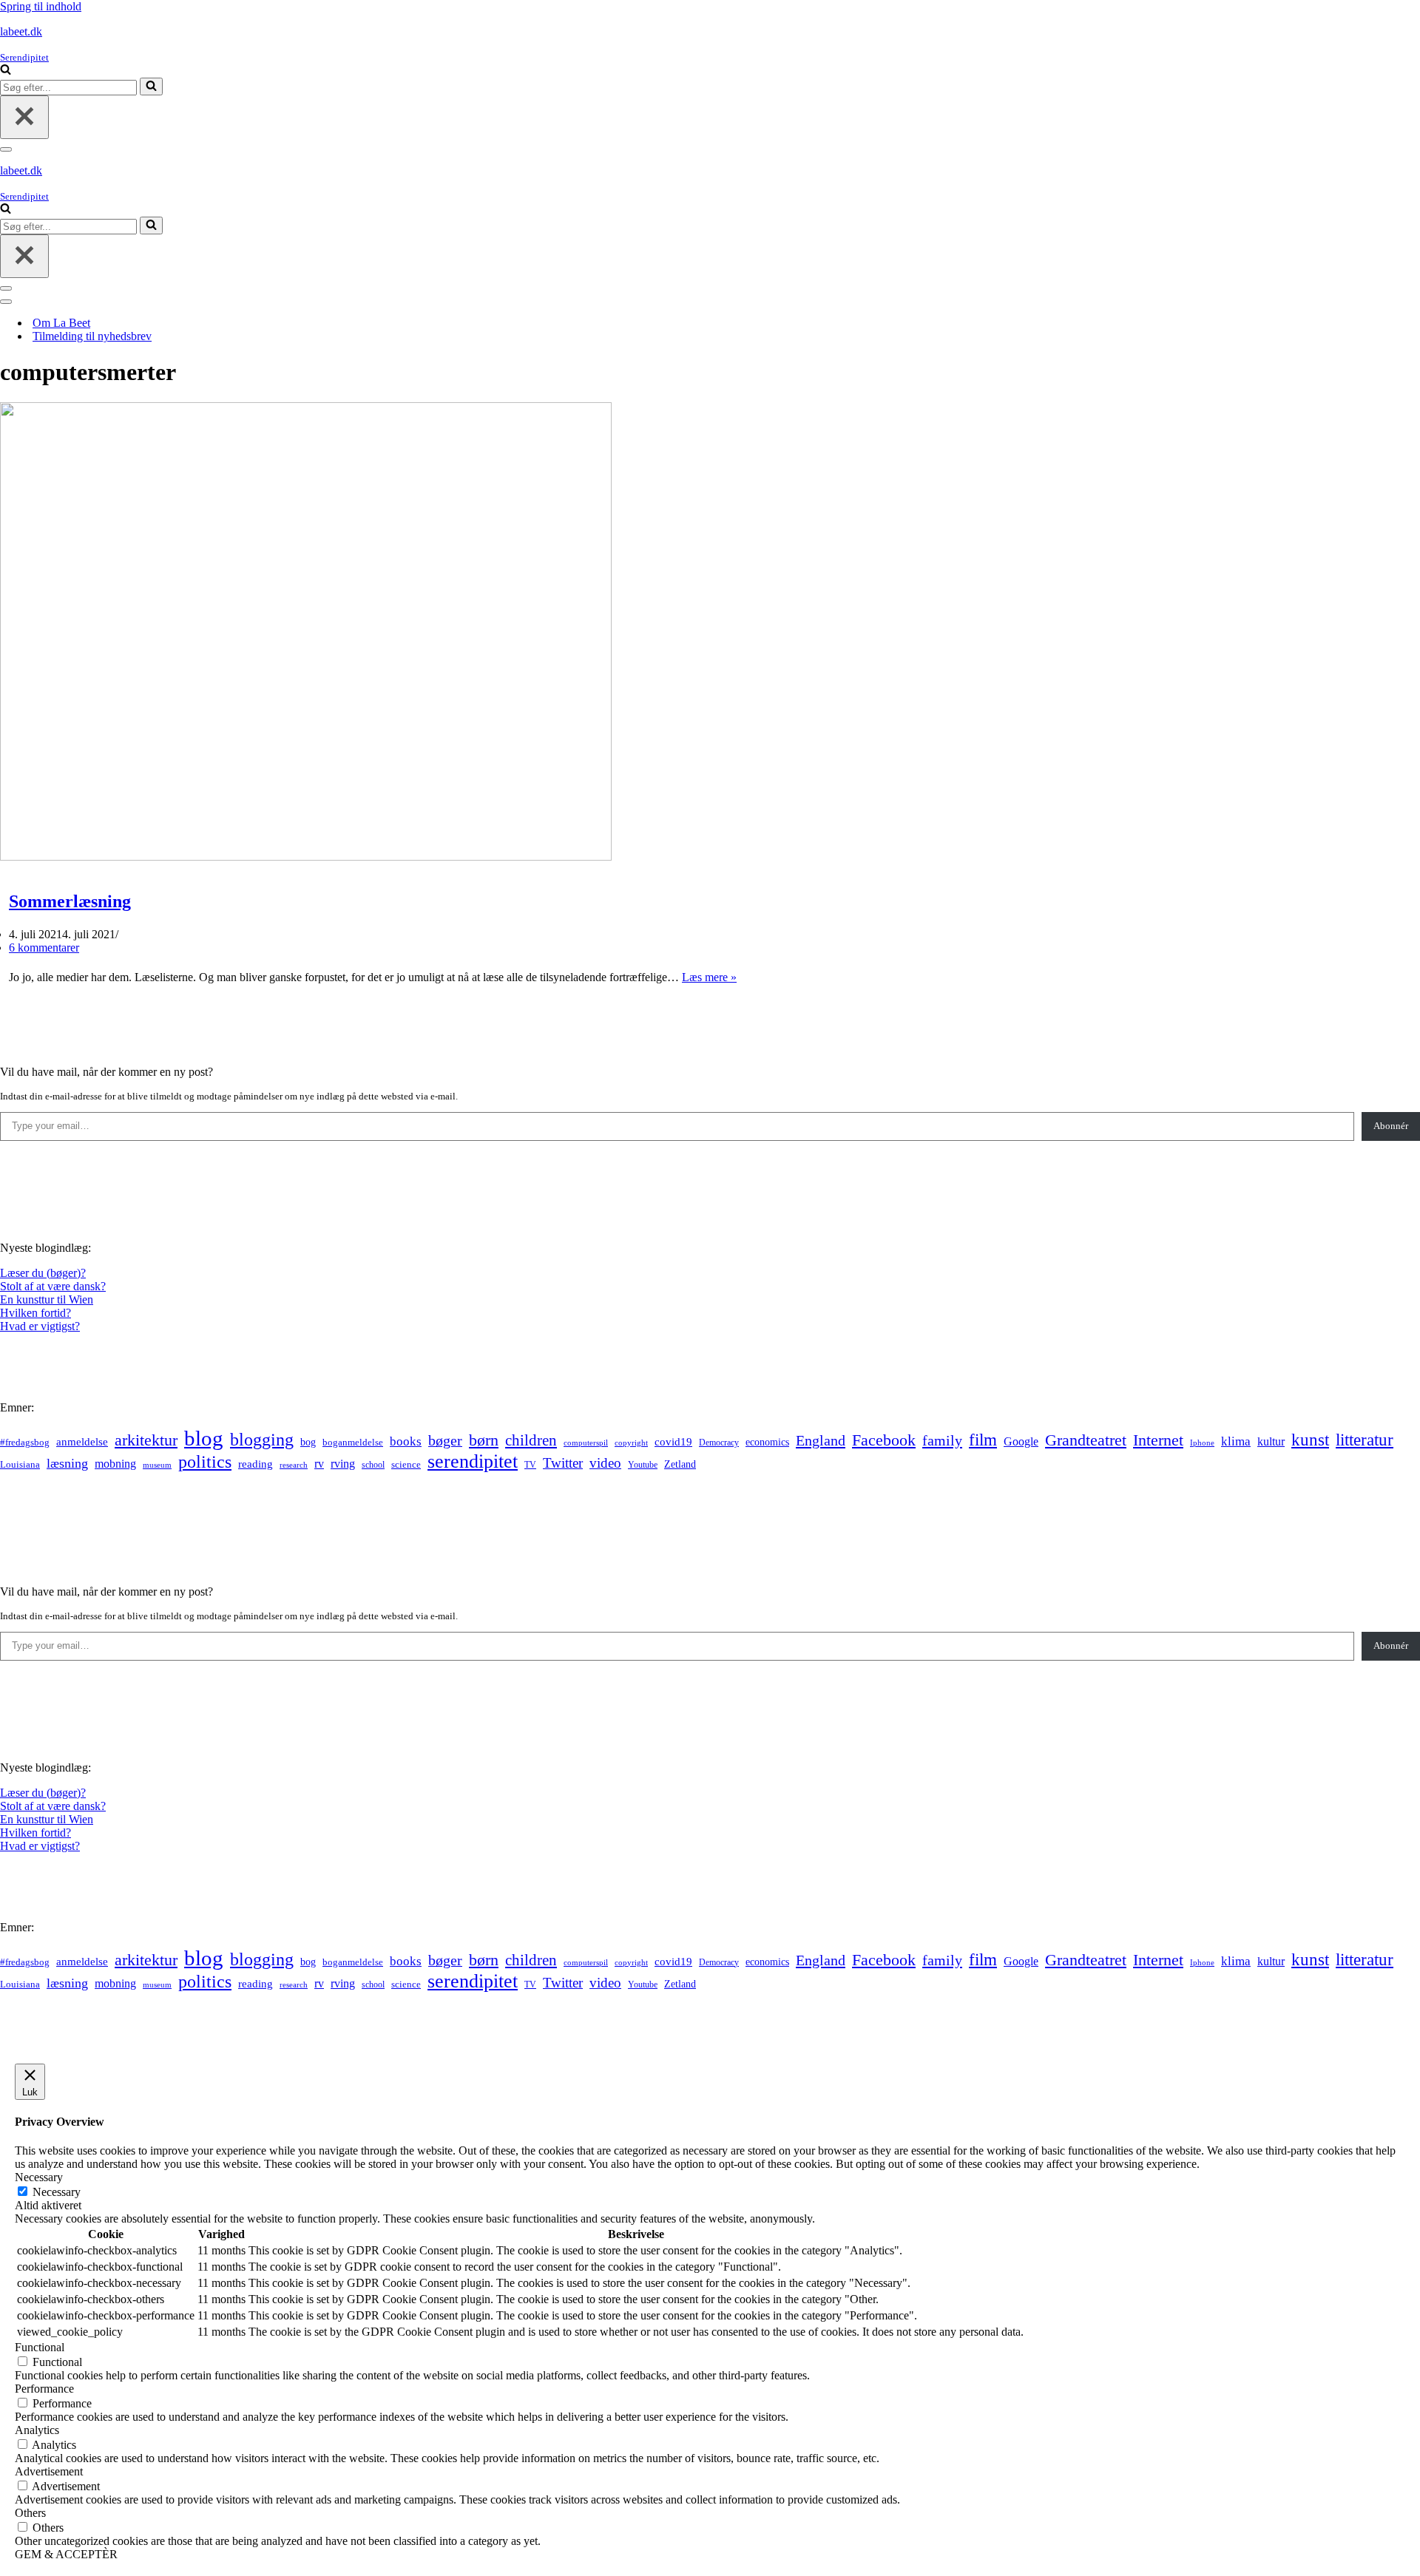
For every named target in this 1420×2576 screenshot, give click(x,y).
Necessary (57, 2192)
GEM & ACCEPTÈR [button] (66, 2554)
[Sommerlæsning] (306, 857)
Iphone (1202, 1443)
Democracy (719, 1443)
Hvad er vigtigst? (40, 1326)
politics (205, 1462)
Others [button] (30, 2513)
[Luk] (24, 117)
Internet (1158, 1440)
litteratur (1365, 1440)
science (406, 1465)
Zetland (680, 1464)
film (983, 1440)
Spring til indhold (41, 6)
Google (1021, 1441)
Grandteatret (1086, 1440)
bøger (445, 1441)
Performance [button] (44, 2389)
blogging (262, 1440)
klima (1236, 1441)
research (294, 1465)
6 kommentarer (44, 948)
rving (343, 1464)
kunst (1310, 1440)
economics (767, 1442)
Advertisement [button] (49, 2471)
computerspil (586, 1443)
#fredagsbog (25, 1443)
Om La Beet (61, 323)
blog (204, 1438)
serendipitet (473, 1461)
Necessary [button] (39, 2177)
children (531, 1440)
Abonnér (1391, 1126)
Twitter (563, 1463)
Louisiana (20, 1465)
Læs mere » (709, 977)
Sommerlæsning (70, 901)
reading (256, 1464)
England (821, 1440)
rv (319, 1464)
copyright (631, 1443)
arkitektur (146, 1440)
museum (157, 1465)
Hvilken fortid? (35, 1313)
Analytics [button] (37, 2430)
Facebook (884, 1440)
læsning (67, 1463)
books (406, 1441)
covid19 (673, 1442)
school (373, 1465)
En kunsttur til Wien (47, 1299)
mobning (115, 1464)
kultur (1271, 1441)
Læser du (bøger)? (43, 1273)
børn (484, 1440)
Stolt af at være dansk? (53, 1286)
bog (308, 1442)
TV (530, 1465)
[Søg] (6, 71)
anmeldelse (82, 1442)
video (605, 1463)
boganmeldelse (353, 1442)
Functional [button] (40, 2347)
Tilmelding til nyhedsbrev (92, 336)
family (942, 1440)
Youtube (643, 1465)
